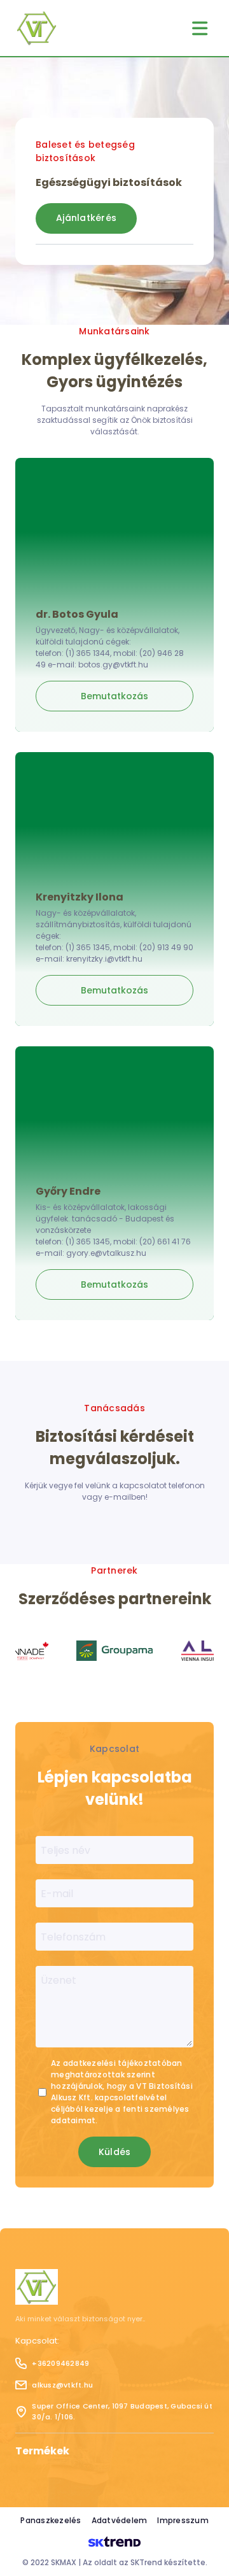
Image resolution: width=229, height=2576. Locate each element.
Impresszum (183, 2520)
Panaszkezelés (51, 2520)
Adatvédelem (120, 2520)
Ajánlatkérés (86, 218)
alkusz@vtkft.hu (62, 2385)
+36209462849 (60, 2363)
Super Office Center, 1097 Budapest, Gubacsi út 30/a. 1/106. (122, 2411)
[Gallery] (114, 1651)
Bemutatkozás (114, 696)
